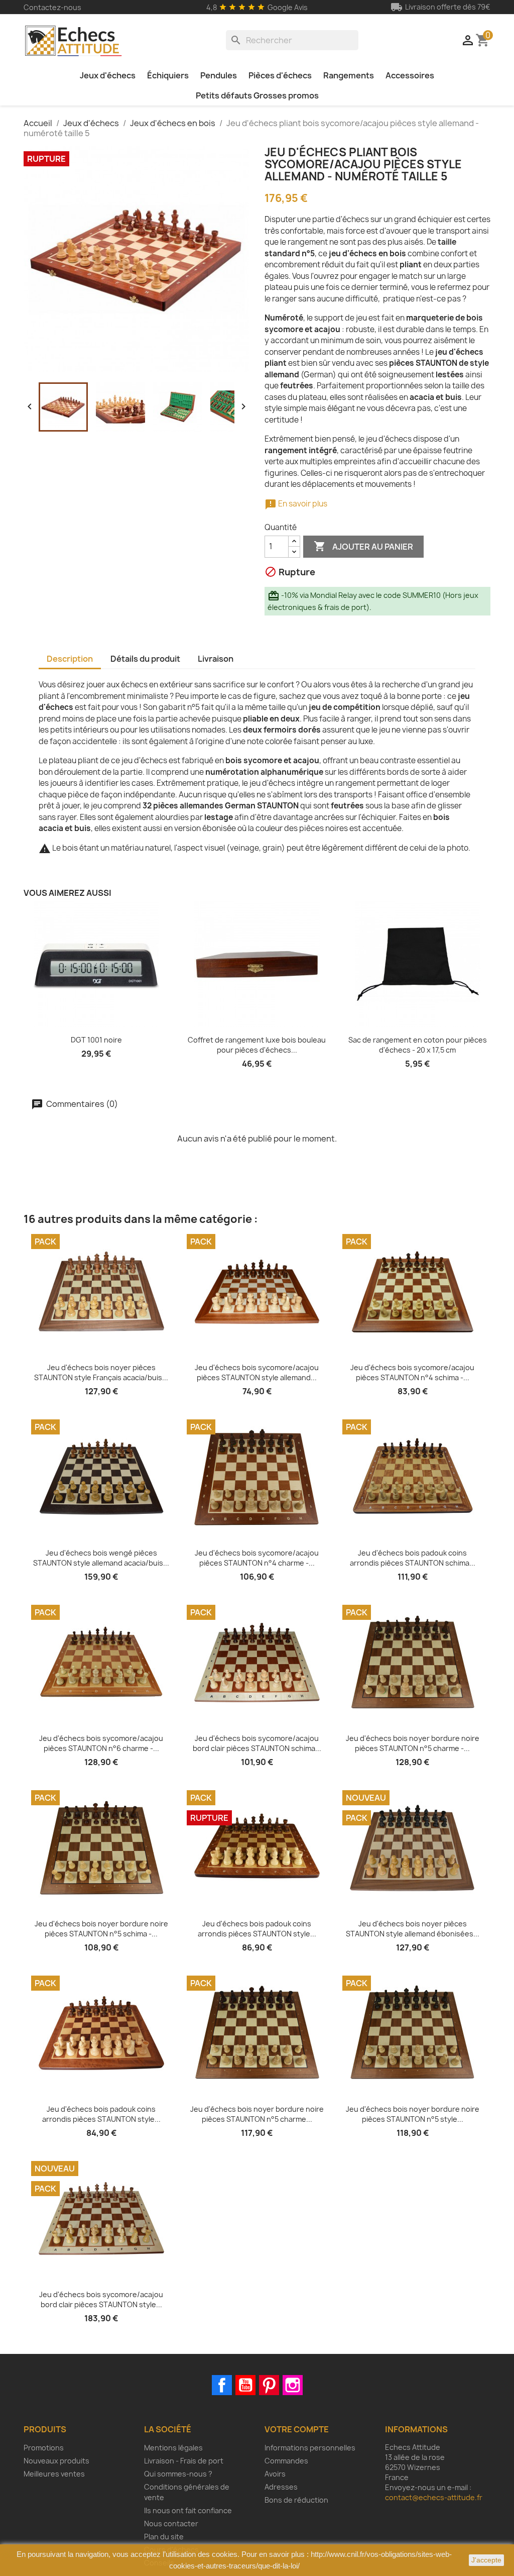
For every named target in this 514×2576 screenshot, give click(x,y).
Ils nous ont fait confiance (188, 2510)
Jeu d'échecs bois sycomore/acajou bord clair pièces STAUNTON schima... (257, 1743)
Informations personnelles (310, 2448)
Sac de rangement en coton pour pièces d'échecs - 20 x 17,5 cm (418, 1045)
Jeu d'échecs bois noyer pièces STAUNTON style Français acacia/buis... (101, 1372)
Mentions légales (173, 2448)
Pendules (219, 75)
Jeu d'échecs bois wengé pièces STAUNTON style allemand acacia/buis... (101, 1558)
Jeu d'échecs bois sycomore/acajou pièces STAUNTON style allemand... (257, 1372)
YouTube (245, 2385)
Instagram (293, 2385)
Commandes (286, 2461)
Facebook (222, 2385)
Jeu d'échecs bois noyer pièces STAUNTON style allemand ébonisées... (413, 1929)
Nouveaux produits (56, 2461)
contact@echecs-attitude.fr (434, 2497)
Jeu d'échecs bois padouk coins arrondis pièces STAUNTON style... (257, 1929)
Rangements (349, 75)
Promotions (44, 2448)
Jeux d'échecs (108, 75)
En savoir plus (296, 504)
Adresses (281, 2487)
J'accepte (486, 2560)
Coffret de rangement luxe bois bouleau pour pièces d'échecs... (257, 1045)
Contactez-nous (52, 7)
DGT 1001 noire (96, 1040)
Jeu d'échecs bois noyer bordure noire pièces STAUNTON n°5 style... (413, 2114)
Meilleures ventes (54, 2474)
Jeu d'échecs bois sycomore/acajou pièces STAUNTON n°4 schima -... (412, 1372)
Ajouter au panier (363, 546)
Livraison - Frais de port (184, 2461)
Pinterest (269, 2385)
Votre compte (297, 2429)
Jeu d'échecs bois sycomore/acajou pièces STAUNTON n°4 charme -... (257, 1558)
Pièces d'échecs (280, 75)
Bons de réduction (296, 2500)
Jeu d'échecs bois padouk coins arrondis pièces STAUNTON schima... (413, 1558)
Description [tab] (70, 659)
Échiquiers (168, 75)
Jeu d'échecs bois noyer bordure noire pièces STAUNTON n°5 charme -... (413, 1743)
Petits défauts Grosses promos (257, 95)
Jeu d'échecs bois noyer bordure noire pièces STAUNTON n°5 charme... (257, 2114)
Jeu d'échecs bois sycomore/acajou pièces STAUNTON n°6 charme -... (101, 1743)
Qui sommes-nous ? (178, 2474)
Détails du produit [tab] (145, 659)
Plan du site (164, 2537)
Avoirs (275, 2474)
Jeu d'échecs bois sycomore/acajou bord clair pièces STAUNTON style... (101, 2299)
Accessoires (410, 75)
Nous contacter (171, 2523)
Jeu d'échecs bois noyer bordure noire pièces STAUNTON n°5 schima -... (101, 1929)
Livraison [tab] (216, 659)
